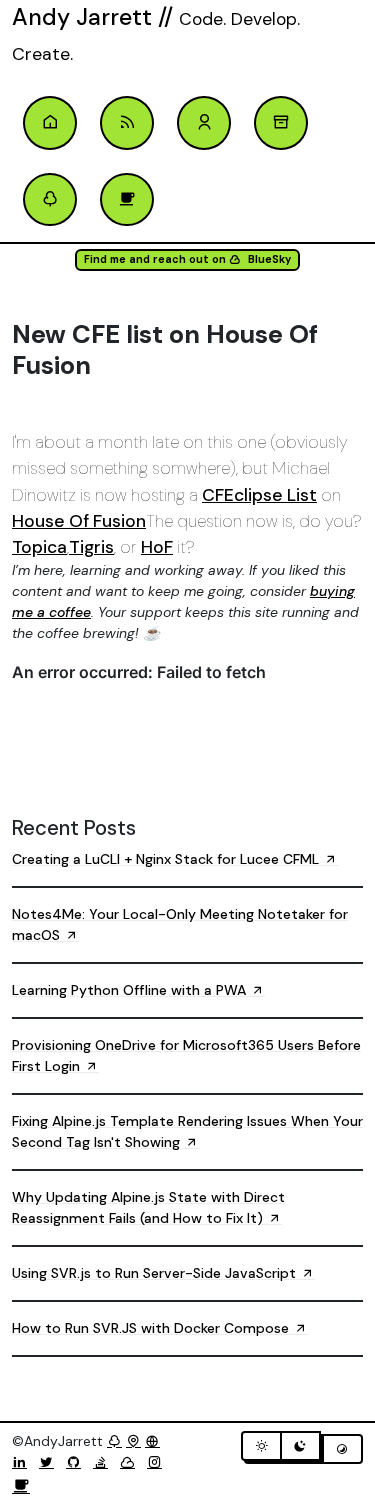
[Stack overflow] (104, 1462)
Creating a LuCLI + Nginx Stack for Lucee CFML (167, 859)
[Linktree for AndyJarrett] (114, 1441)
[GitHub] (77, 1462)
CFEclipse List (259, 495)
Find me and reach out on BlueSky (187, 259)
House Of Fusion (79, 521)
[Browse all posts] (281, 123)
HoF (157, 547)
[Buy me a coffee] (21, 1487)
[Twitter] (50, 1462)
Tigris (91, 547)
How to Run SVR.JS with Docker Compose (152, 1328)
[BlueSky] (131, 1462)
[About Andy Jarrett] (204, 123)
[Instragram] (158, 1462)
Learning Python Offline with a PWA (131, 990)
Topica (39, 547)
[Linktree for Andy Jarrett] (50, 200)
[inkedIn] (23, 1462)
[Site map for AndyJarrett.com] (133, 1441)
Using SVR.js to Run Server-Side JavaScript (156, 1273)
